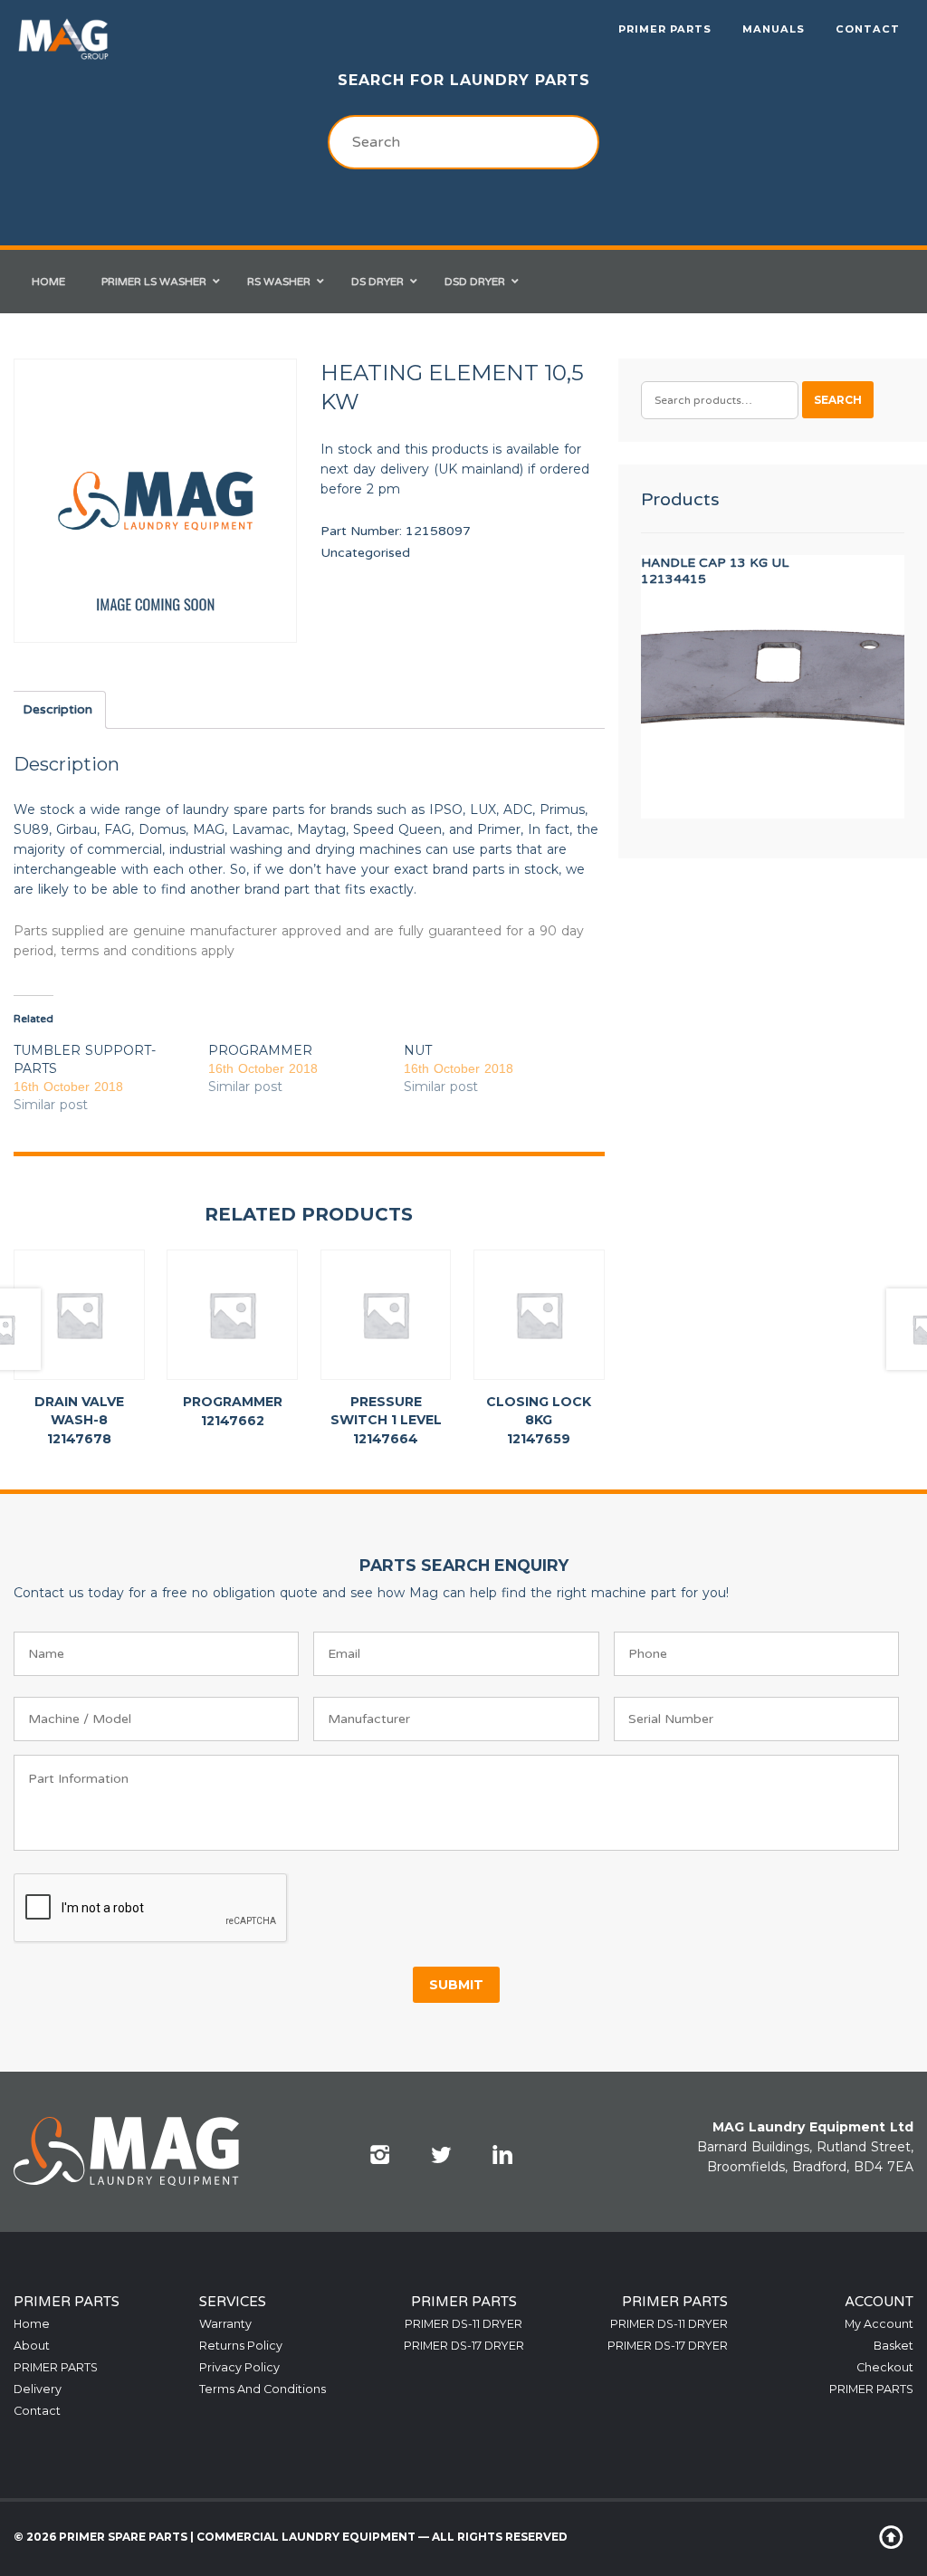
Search (838, 400)
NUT (418, 1050)
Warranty (225, 2324)
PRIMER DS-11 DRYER (463, 2324)
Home (32, 2324)
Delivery (38, 2389)
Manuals (774, 29)
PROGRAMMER (260, 1050)
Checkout (885, 2367)
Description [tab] (57, 709)
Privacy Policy (239, 2367)
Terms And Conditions (263, 2389)
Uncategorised (365, 553)
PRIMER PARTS (665, 29)
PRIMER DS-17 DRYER (464, 2346)
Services (233, 2302)
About (32, 2346)
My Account (879, 2324)
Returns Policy (241, 2346)
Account (879, 2302)
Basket (894, 2346)
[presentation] (151, 1909)
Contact (868, 29)
